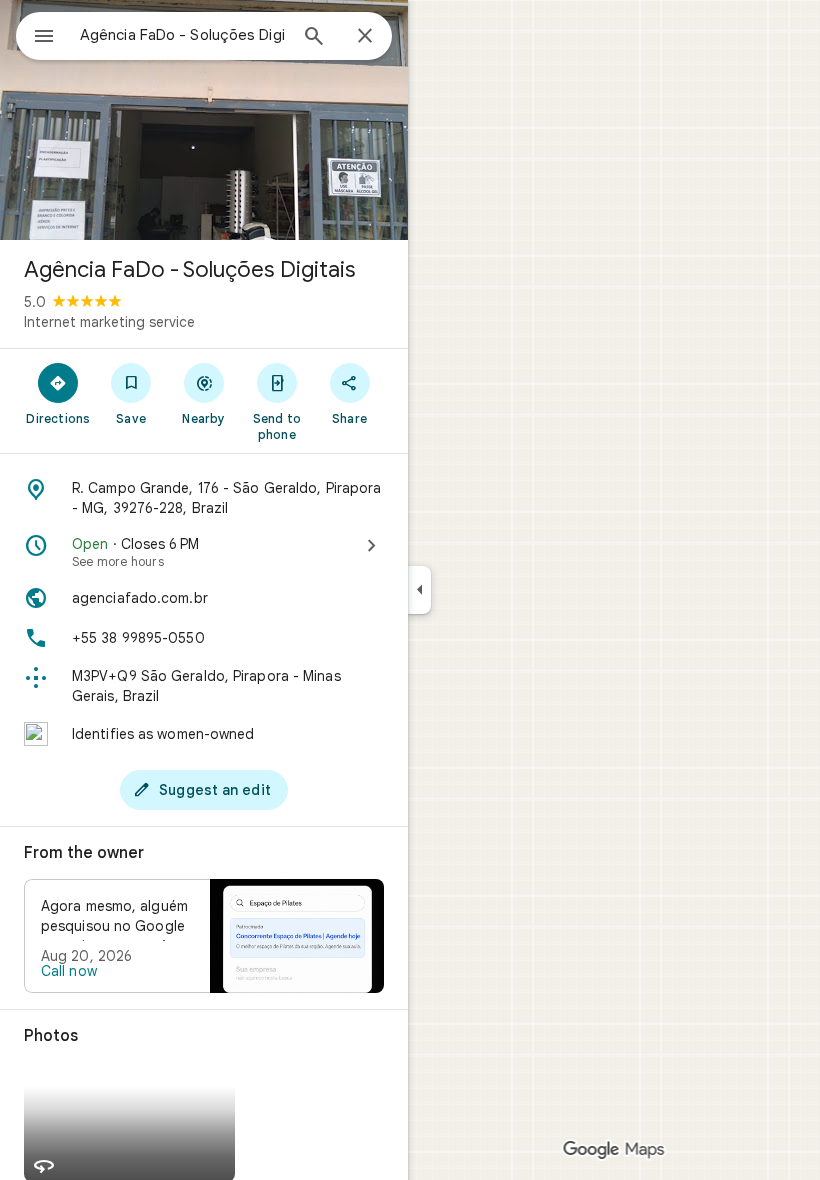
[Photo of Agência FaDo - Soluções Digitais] (204, 120)
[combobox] (183, 35)
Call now (69, 971)
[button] (204, 936)
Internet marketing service (109, 322)
